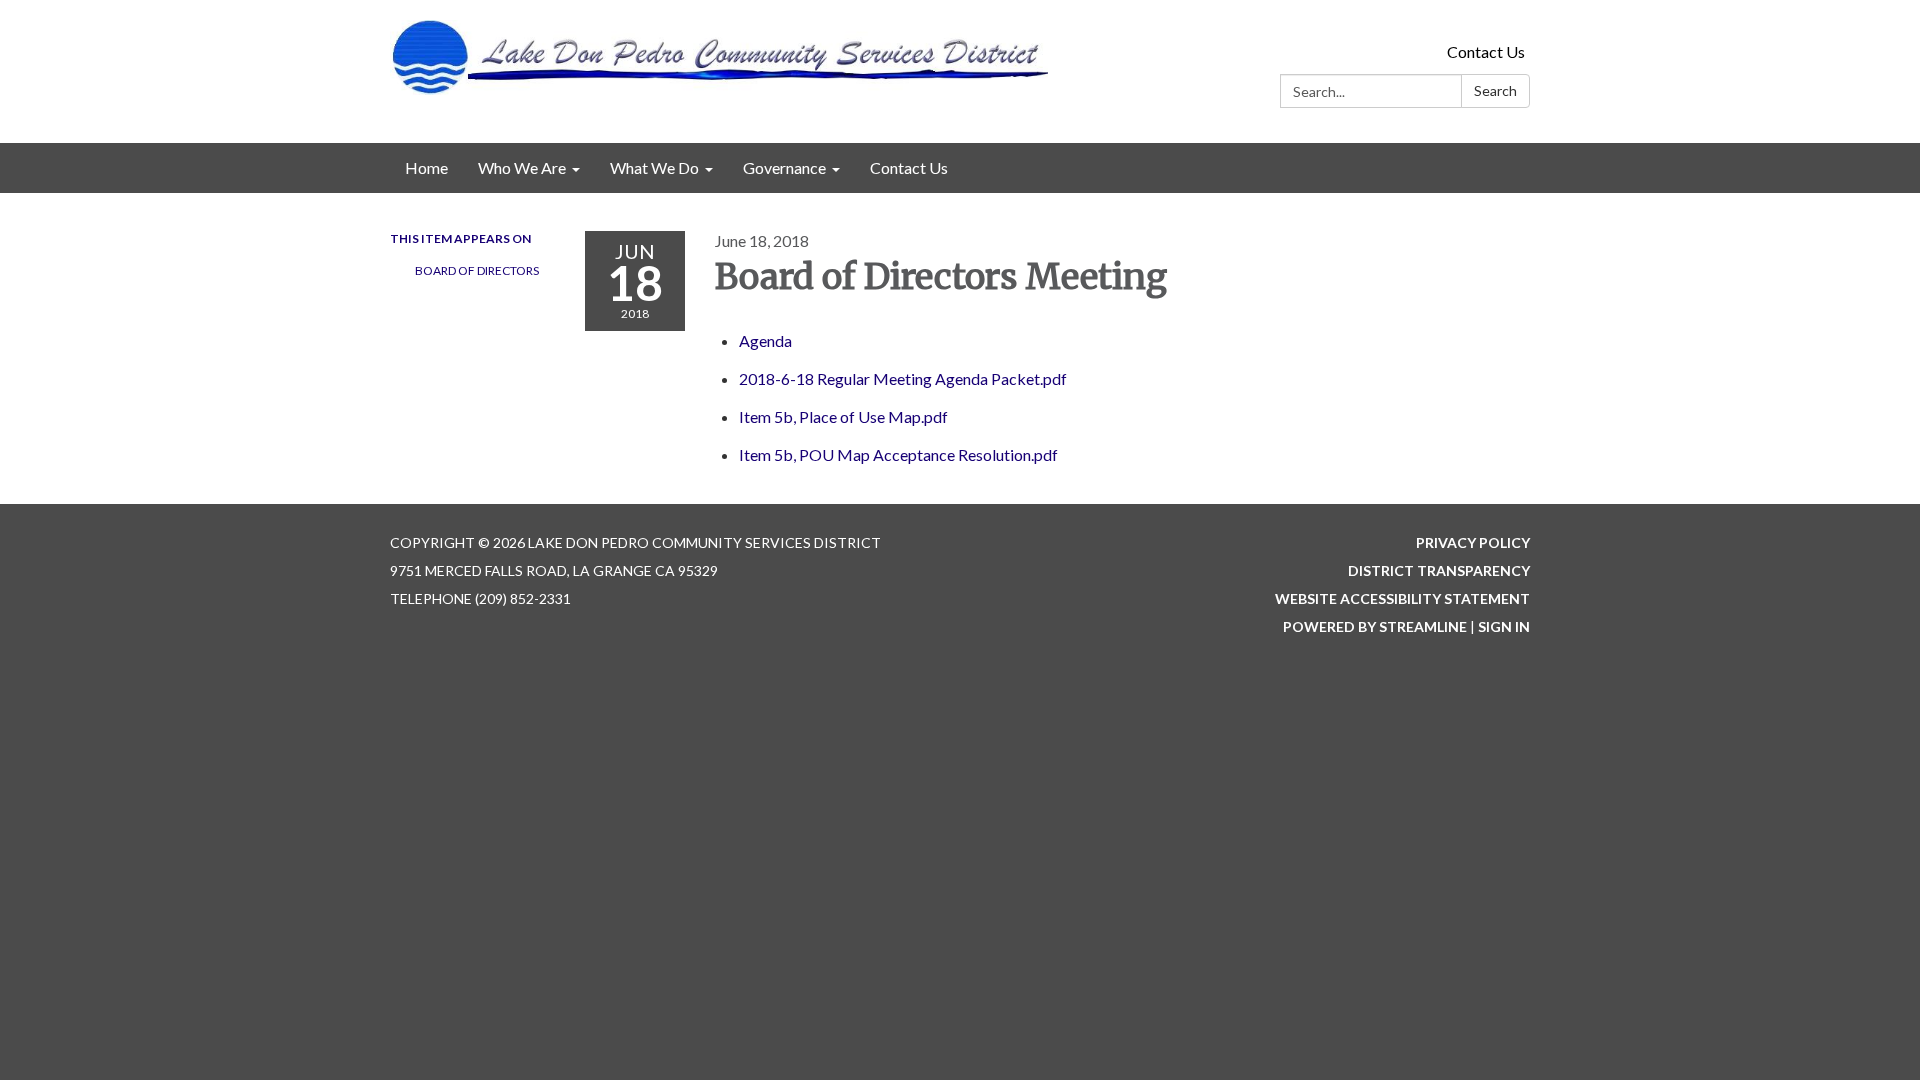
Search (1495, 90)
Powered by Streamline (1375, 626)
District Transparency (1439, 570)
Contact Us (1486, 51)
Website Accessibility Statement (1402, 598)
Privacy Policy (1473, 542)
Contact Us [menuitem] (909, 167)
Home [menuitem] (426, 167)
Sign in (1504, 626)
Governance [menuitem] (784, 167)
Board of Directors (477, 270)
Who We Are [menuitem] (522, 167)
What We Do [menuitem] (654, 167)
